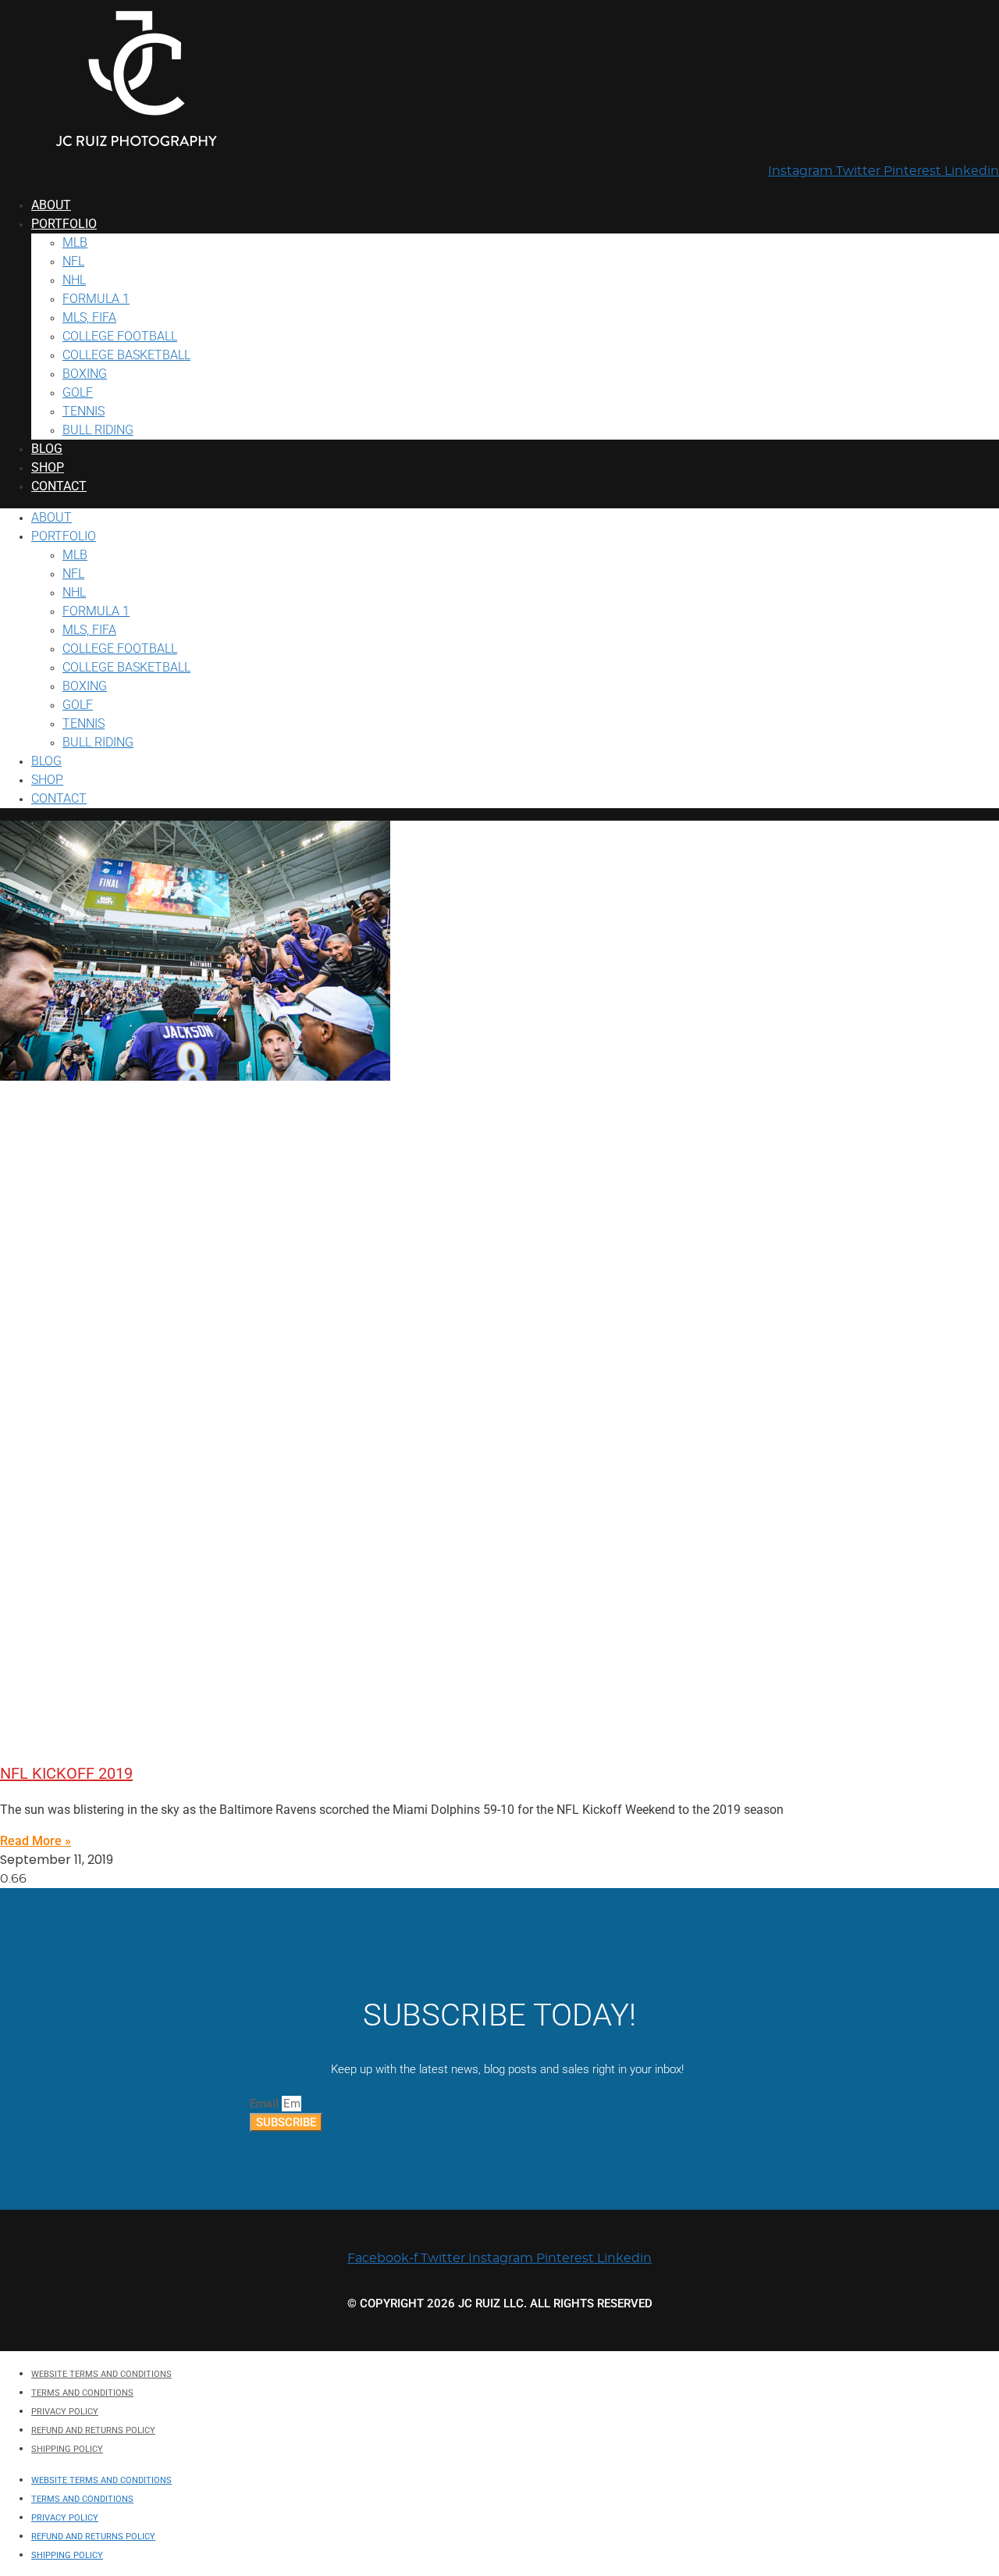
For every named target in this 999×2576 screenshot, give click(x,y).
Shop (48, 467)
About (51, 205)
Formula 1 (96, 299)
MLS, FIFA (89, 317)
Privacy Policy (65, 2412)
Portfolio (64, 224)
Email (266, 2104)
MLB (75, 242)
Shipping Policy (67, 2449)
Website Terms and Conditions (101, 2374)
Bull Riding (98, 430)
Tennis (84, 411)
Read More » (36, 1841)
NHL (74, 280)
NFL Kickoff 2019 (66, 1773)
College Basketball (126, 355)
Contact (59, 486)
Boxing (85, 374)
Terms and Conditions (82, 2393)
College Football (120, 336)
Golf (78, 392)
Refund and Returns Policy (93, 2430)
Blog (47, 449)
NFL (73, 261)
